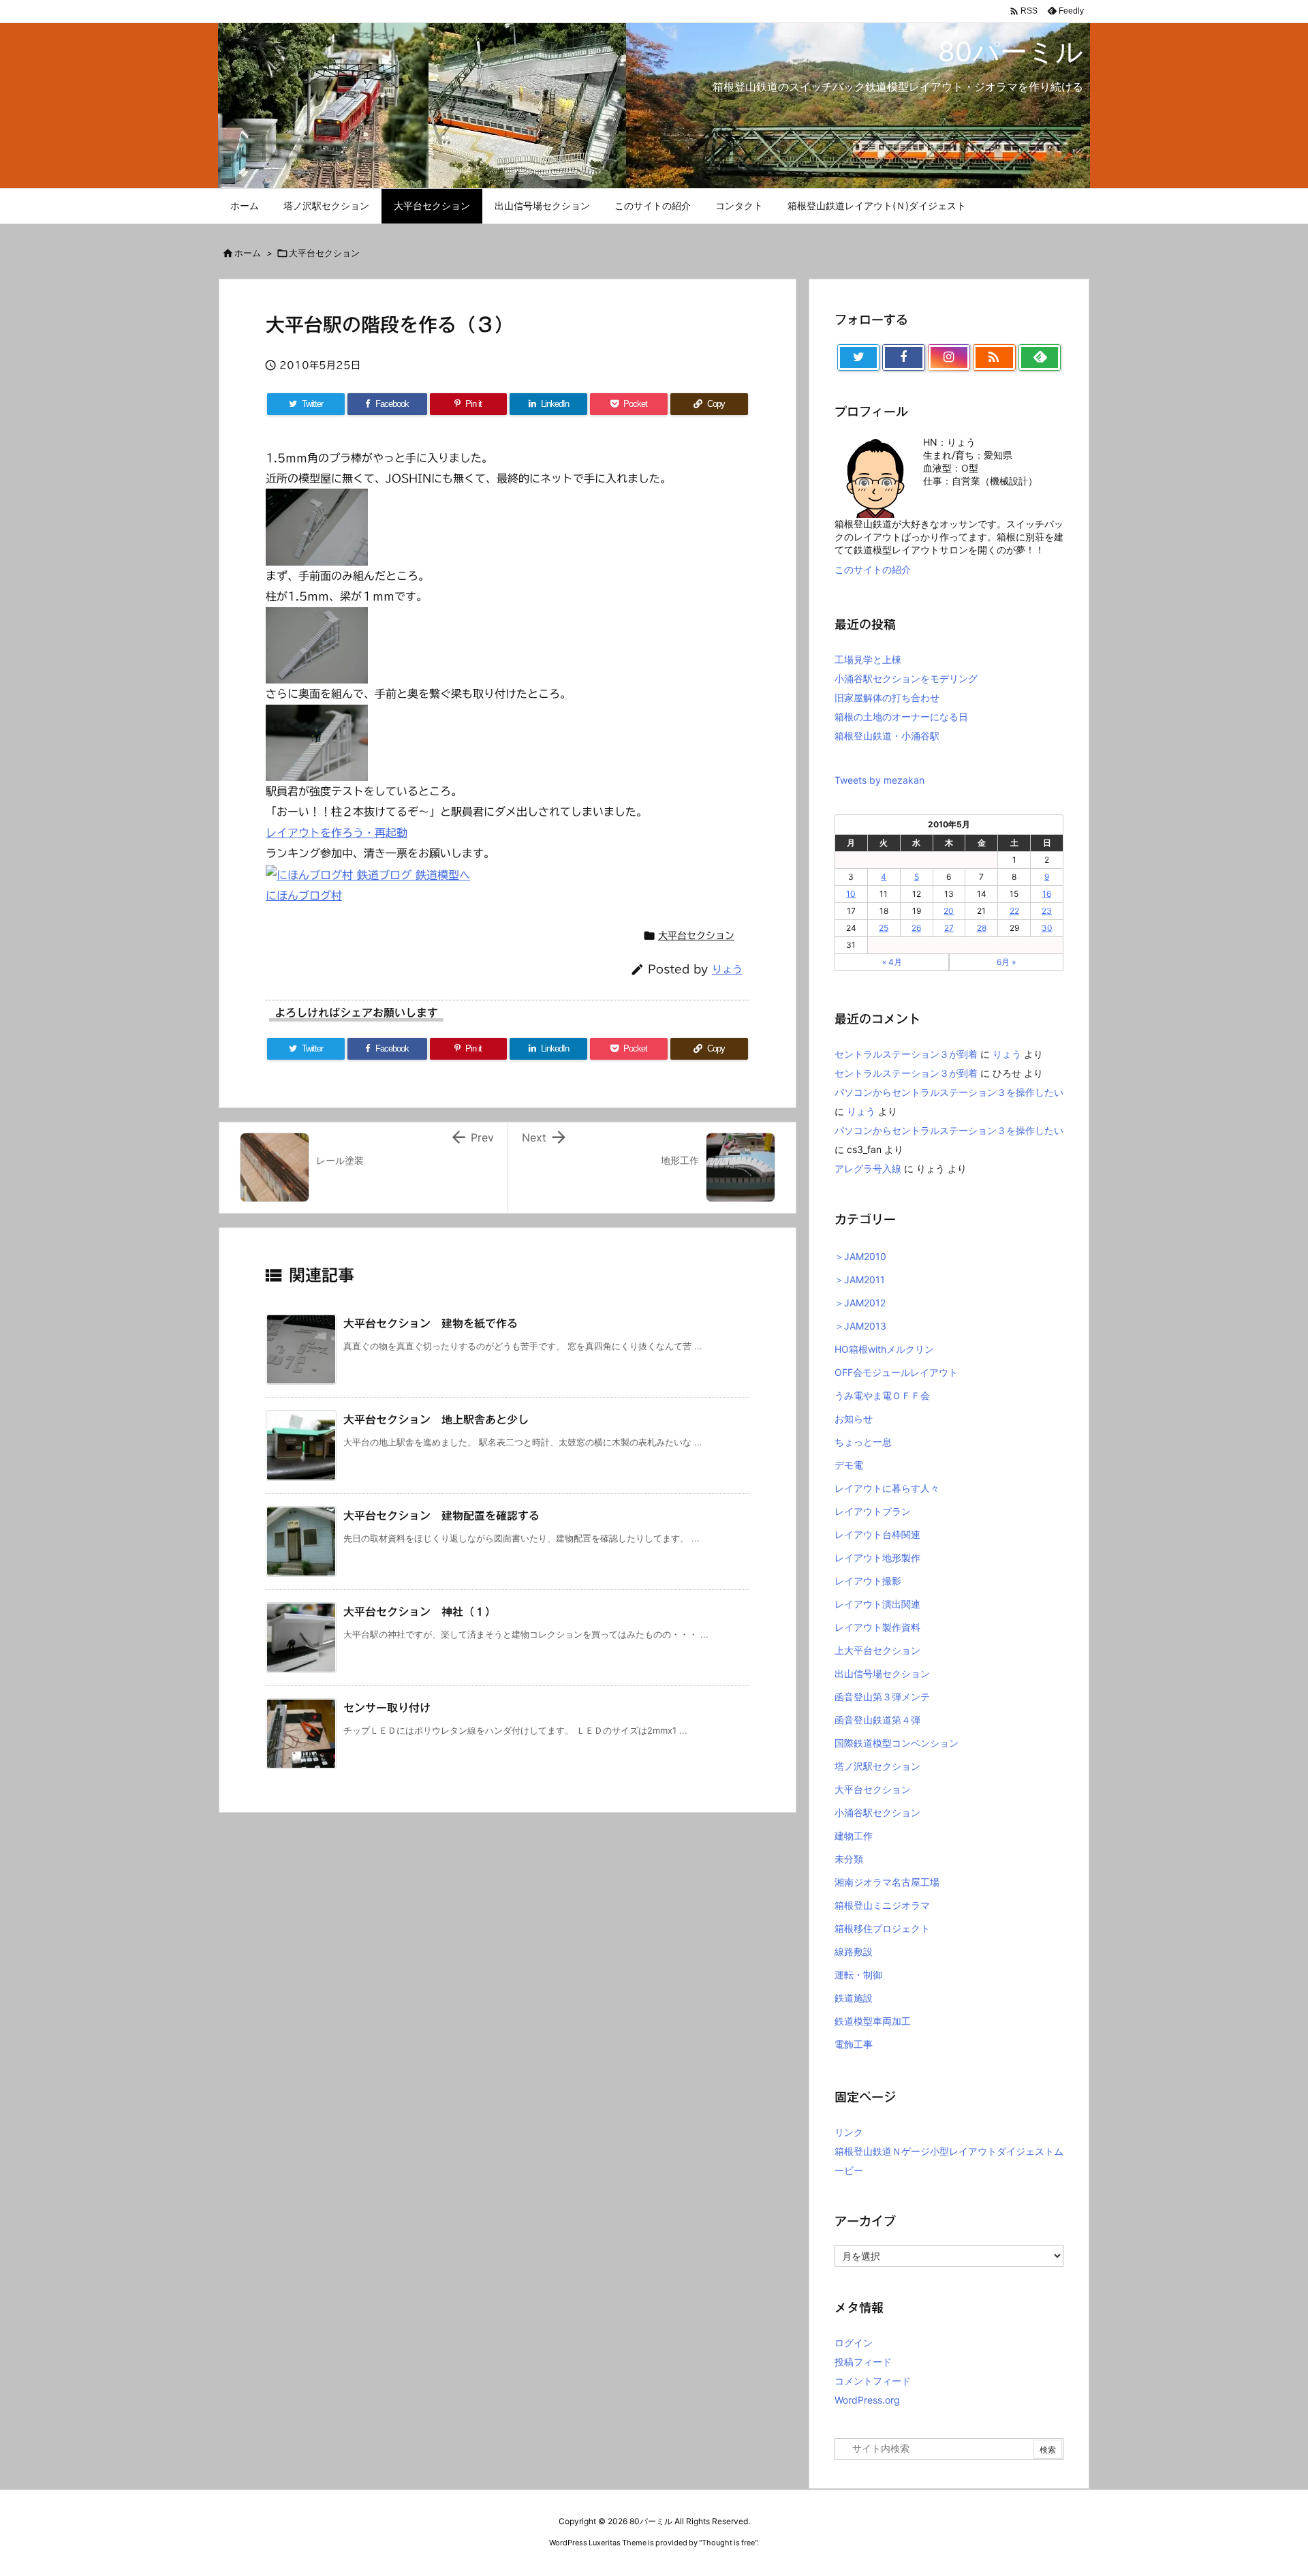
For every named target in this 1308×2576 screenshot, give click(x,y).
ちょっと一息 (863, 1442)
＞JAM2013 (860, 1326)
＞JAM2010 (860, 1256)
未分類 (849, 1859)
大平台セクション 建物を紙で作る (431, 1323)
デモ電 (849, 1465)
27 (949, 928)
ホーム (248, 253)
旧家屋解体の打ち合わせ (887, 697)
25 (884, 928)
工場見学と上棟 (868, 659)
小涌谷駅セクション (877, 1812)
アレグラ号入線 (868, 1168)
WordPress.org (867, 2400)
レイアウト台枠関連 (877, 1534)
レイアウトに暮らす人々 (887, 1488)
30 (1047, 928)
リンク (849, 2132)
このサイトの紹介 (873, 569)
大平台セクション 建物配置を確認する (441, 1516)
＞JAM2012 (860, 1303)
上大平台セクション (877, 1650)
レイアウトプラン (873, 1511)
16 (1047, 894)
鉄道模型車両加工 (873, 2021)
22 (1014, 911)
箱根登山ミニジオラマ (882, 1905)
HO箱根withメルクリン (884, 1349)
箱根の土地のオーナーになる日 (901, 717)
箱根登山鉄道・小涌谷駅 (887, 736)
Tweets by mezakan (879, 780)
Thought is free (728, 2543)
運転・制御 (858, 1975)
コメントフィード (873, 2381)
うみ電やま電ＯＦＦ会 (882, 1395)
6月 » (1006, 962)
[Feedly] (1040, 358)
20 (949, 911)
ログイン (854, 2343)
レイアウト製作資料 (877, 1627)
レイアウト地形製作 (877, 1558)
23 (1047, 911)
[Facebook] (903, 358)
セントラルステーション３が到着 (906, 1054)
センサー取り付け (387, 1708)
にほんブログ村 (304, 895)
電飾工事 (854, 2044)
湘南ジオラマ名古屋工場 (887, 1882)
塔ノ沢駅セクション (877, 1766)
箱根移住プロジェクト (882, 1928)
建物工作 (854, 1836)
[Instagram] (949, 358)
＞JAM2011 (860, 1279)
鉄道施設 (854, 1998)
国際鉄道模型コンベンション (897, 1743)
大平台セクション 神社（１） (420, 1612)
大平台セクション (324, 253)
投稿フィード (863, 2362)
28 (982, 928)
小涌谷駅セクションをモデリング (906, 678)
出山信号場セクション (882, 1673)
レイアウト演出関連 (877, 1604)
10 (851, 894)
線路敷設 (854, 1951)
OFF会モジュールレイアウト (896, 1372)
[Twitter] (858, 358)
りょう (727, 969)
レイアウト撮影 (868, 1581)
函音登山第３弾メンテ (882, 1697)
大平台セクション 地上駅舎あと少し (436, 1420)
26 (916, 928)
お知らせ (854, 1419)
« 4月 (892, 962)
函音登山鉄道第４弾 (877, 1720)
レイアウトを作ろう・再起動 (337, 833)
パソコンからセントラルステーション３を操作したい (949, 1092)
